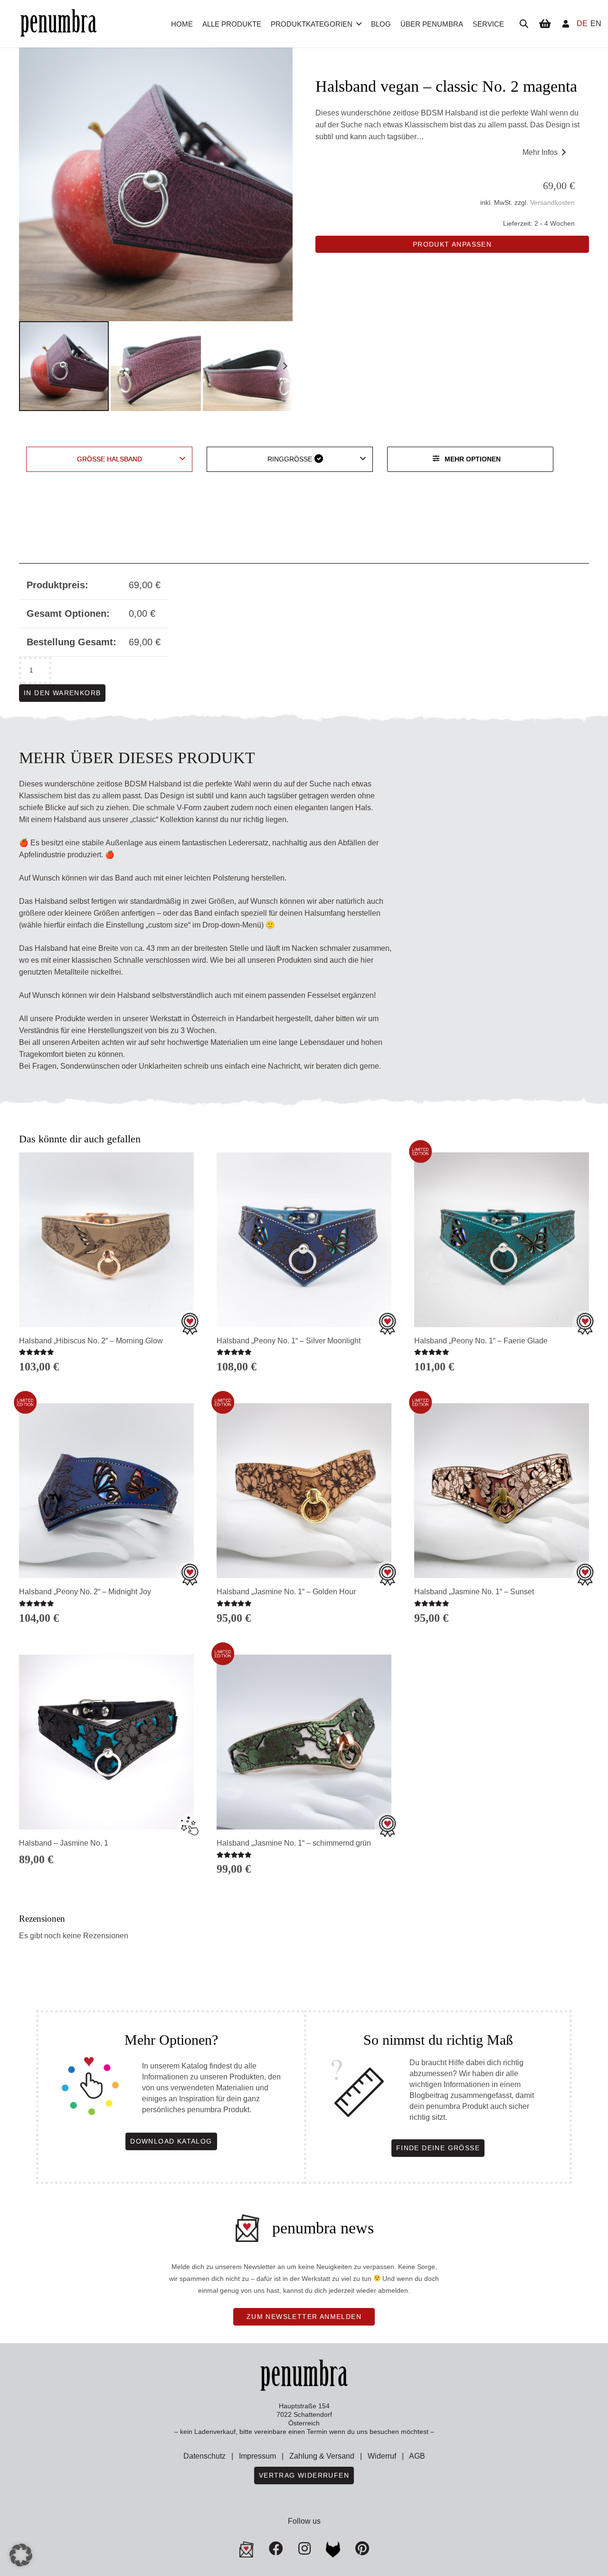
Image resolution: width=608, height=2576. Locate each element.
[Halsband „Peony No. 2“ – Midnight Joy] (106, 1491)
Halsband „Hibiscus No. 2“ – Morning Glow (91, 1341)
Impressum (257, 2456)
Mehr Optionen (473, 459)
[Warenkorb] (545, 24)
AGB (417, 2456)
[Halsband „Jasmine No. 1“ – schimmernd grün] (304, 1742)
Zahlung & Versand (322, 2456)
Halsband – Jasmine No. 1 (64, 1843)
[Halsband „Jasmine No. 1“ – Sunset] (502, 1491)
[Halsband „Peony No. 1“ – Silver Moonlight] (304, 1240)
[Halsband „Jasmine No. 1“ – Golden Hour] (304, 1491)
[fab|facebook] (276, 2548)
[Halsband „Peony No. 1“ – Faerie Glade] (502, 1240)
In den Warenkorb (62, 693)
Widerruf (382, 2456)
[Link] (566, 24)
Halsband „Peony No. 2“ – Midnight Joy (85, 1592)
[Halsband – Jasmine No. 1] (106, 1742)
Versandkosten (552, 202)
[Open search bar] (524, 24)
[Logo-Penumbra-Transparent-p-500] (58, 24)
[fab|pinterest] (333, 2549)
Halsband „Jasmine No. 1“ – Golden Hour (286, 1592)
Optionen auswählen (106, 1875)
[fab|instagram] (304, 2548)
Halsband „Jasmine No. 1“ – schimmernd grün (294, 1843)
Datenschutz (204, 2456)
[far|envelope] (247, 2549)
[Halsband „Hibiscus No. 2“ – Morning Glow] (106, 1240)
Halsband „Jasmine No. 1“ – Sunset (474, 1592)
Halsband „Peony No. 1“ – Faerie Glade (481, 1341)
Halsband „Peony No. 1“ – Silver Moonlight (289, 1341)
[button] (359, 24)
